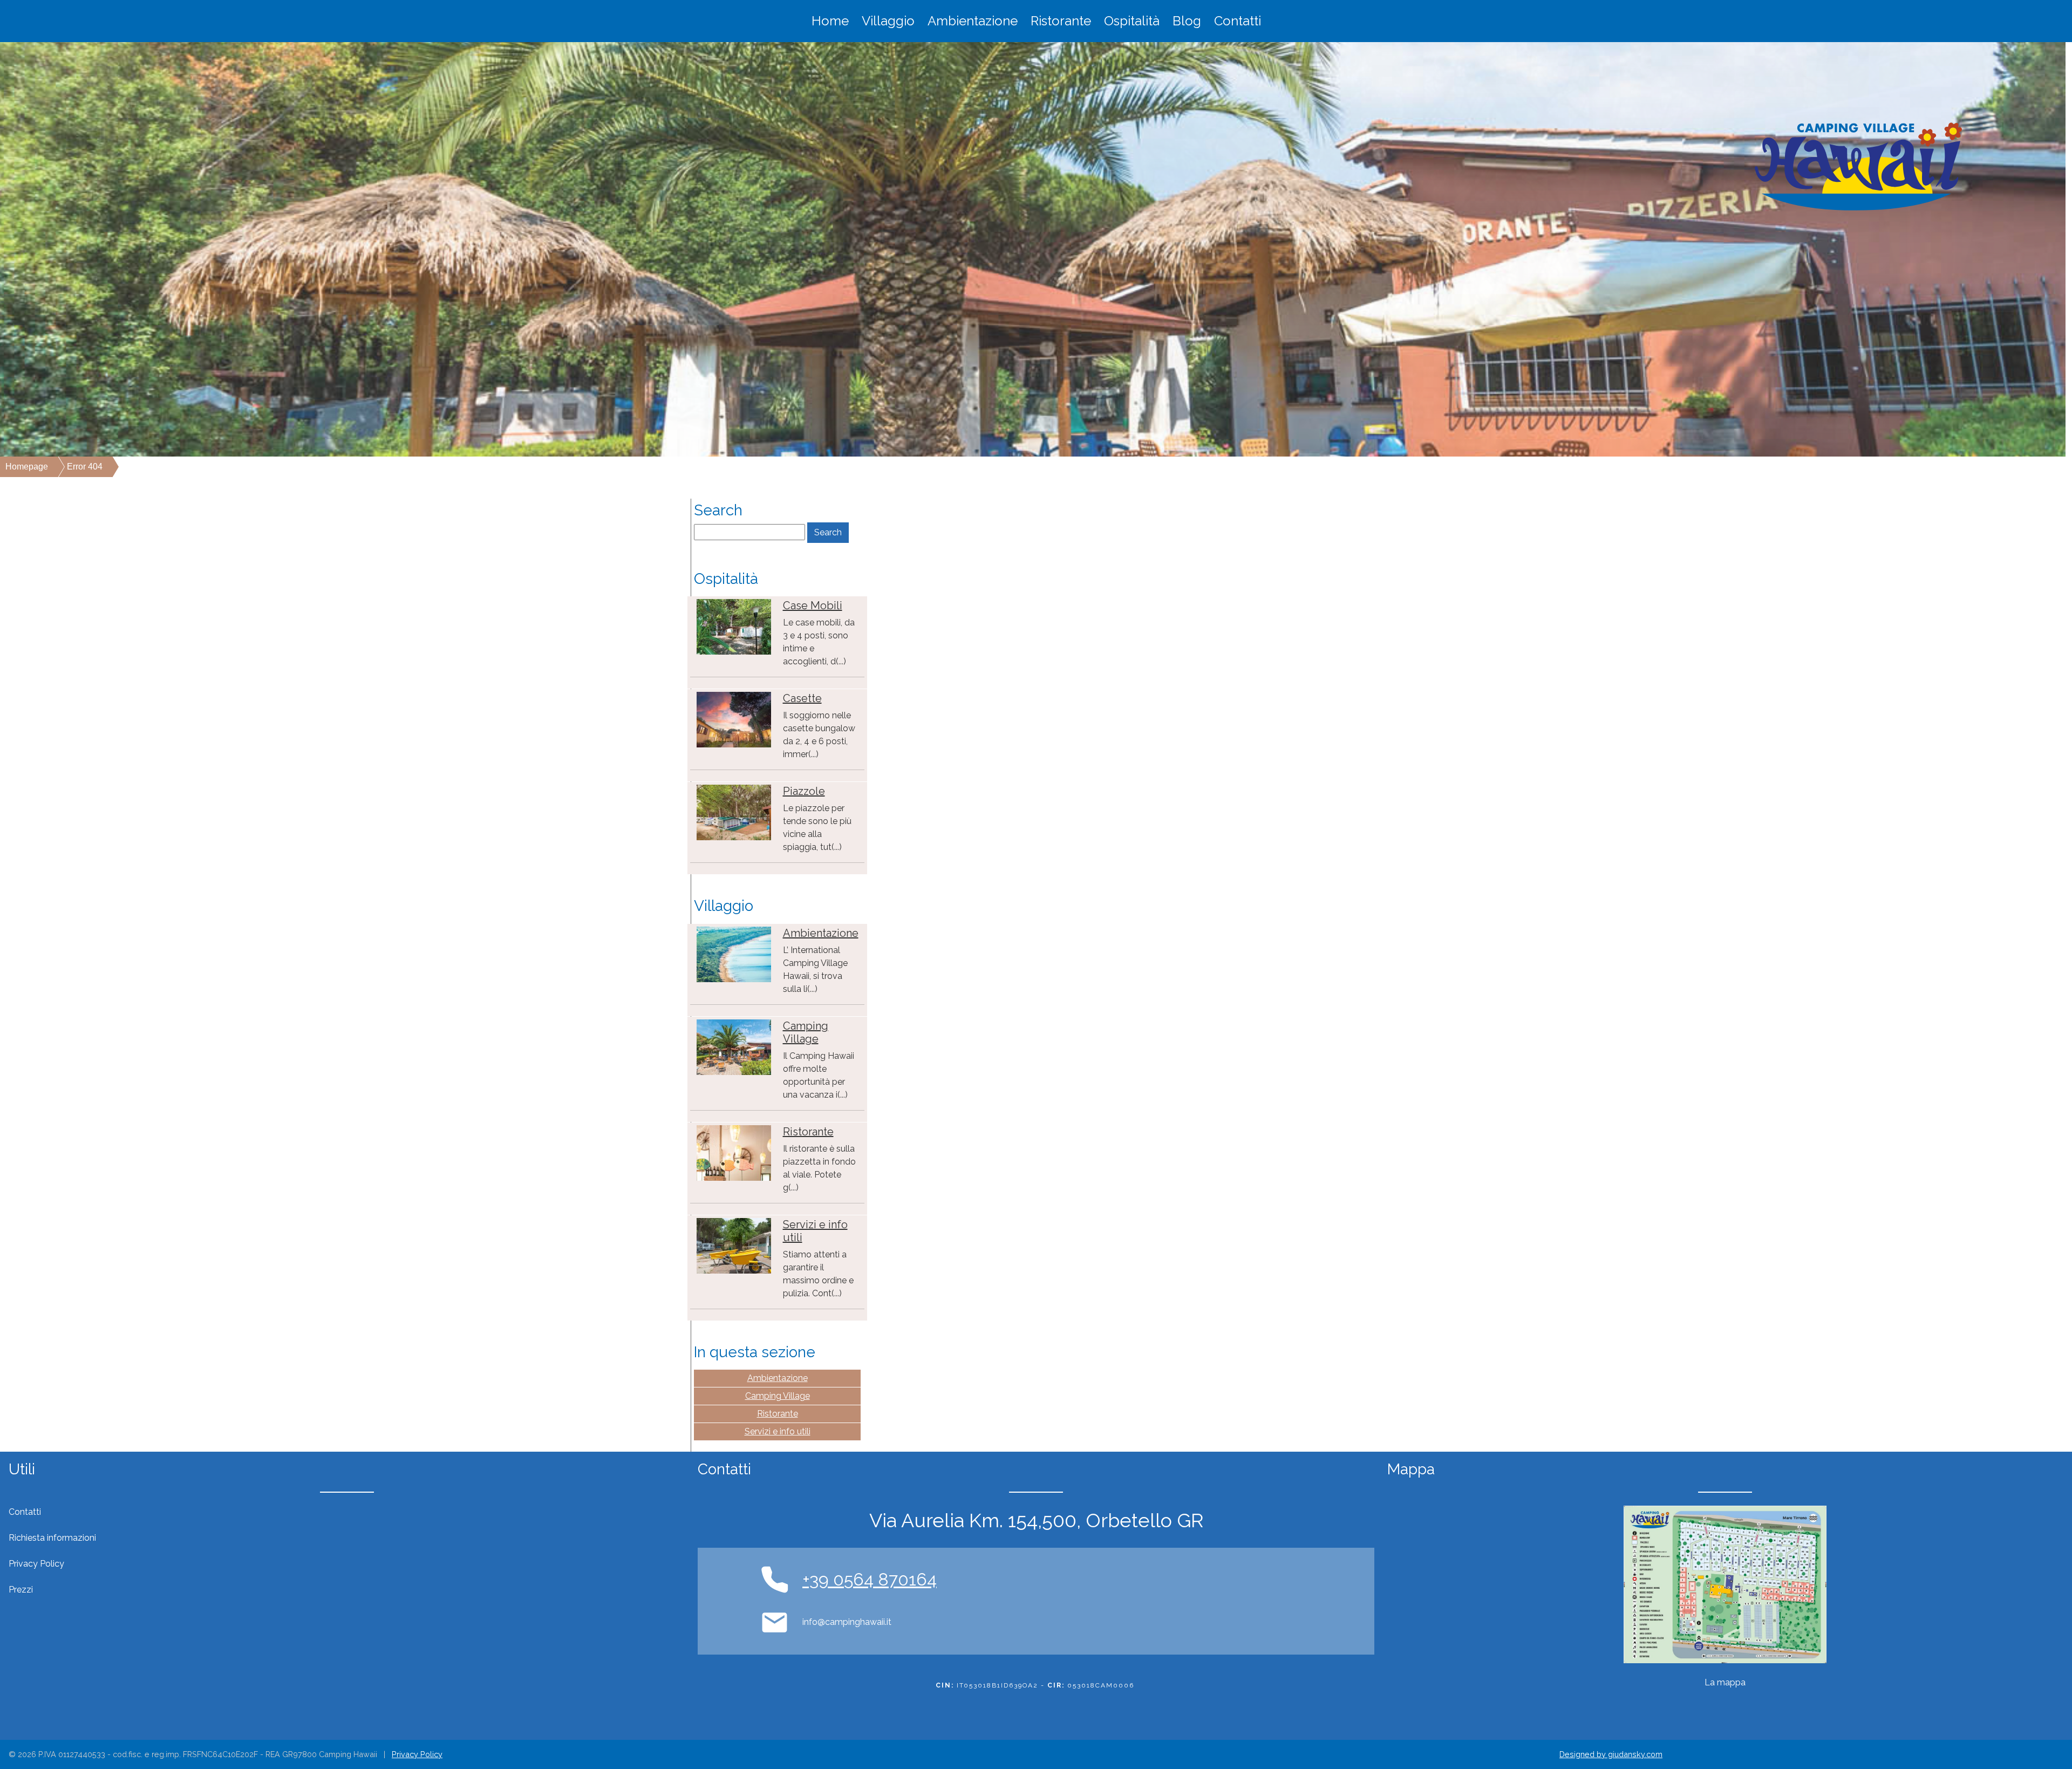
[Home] (1858, 166)
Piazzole (804, 791)
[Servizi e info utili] (734, 1245)
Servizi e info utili (778, 1431)
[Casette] (734, 719)
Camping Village (806, 1032)
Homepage (27, 467)
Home (830, 21)
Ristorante (1061, 21)
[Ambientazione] (734, 954)
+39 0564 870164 (870, 1579)
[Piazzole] (734, 812)
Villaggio (888, 21)
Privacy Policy (417, 1754)
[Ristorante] (734, 1152)
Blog (1187, 21)
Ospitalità (1132, 21)
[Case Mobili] (734, 626)
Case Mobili (813, 605)
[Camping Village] (734, 1047)
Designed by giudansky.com (1611, 1754)
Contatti (1238, 21)
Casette (802, 698)
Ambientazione (973, 21)
